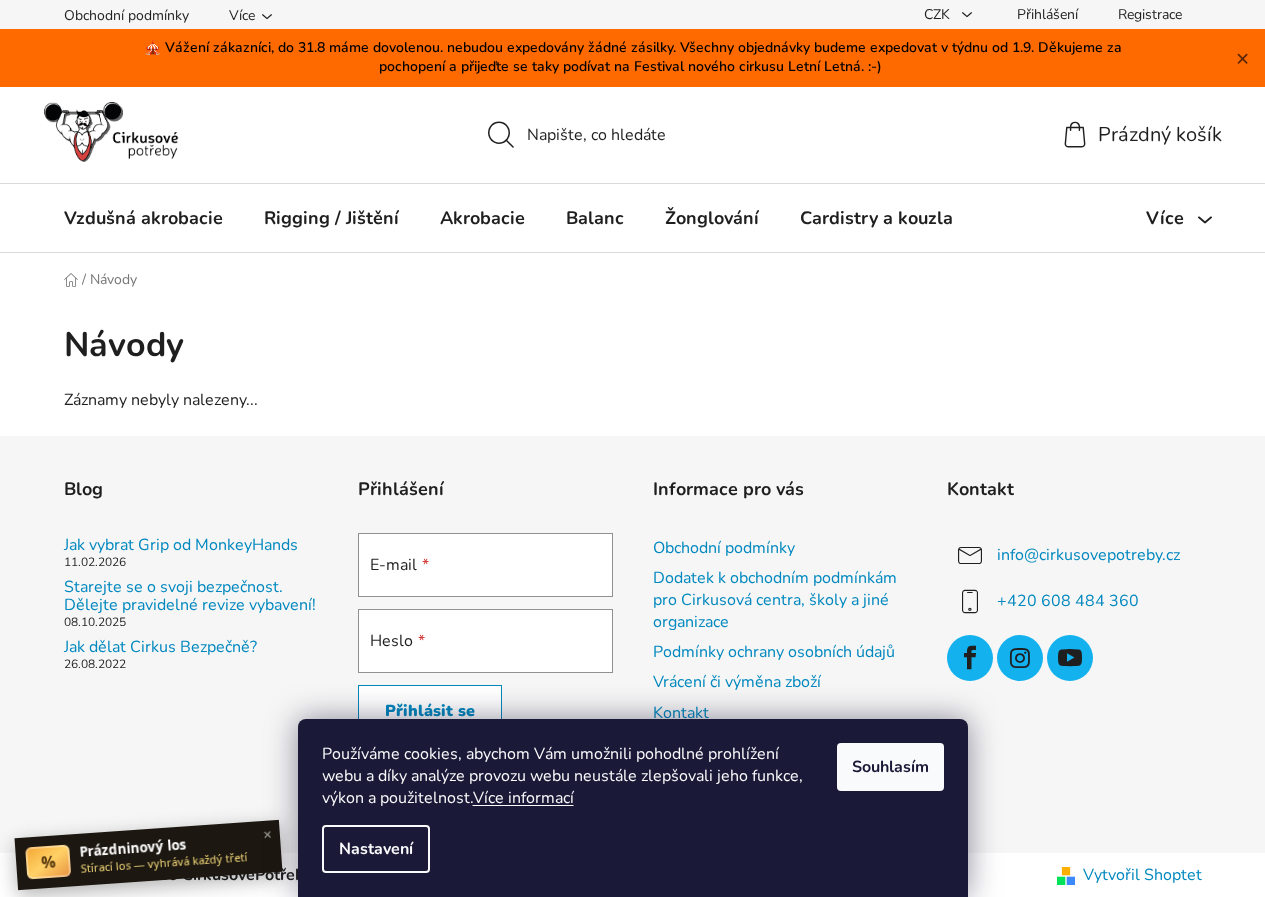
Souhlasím (890, 767)
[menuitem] (143, 218)
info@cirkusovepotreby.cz (1088, 555)
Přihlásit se (430, 711)
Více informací (523, 798)
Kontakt (681, 713)
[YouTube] (1070, 658)
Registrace (1150, 14)
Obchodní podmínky (126, 15)
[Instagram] (1020, 658)
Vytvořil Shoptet (1142, 875)
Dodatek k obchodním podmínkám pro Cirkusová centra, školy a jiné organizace (775, 600)
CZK (939, 14)
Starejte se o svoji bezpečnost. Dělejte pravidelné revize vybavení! (190, 596)
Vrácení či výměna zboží (737, 682)
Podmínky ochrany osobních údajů (774, 652)
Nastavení (376, 849)
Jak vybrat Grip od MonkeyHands (181, 546)
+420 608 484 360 (1068, 601)
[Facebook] (970, 658)
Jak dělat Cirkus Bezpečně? (160, 648)
